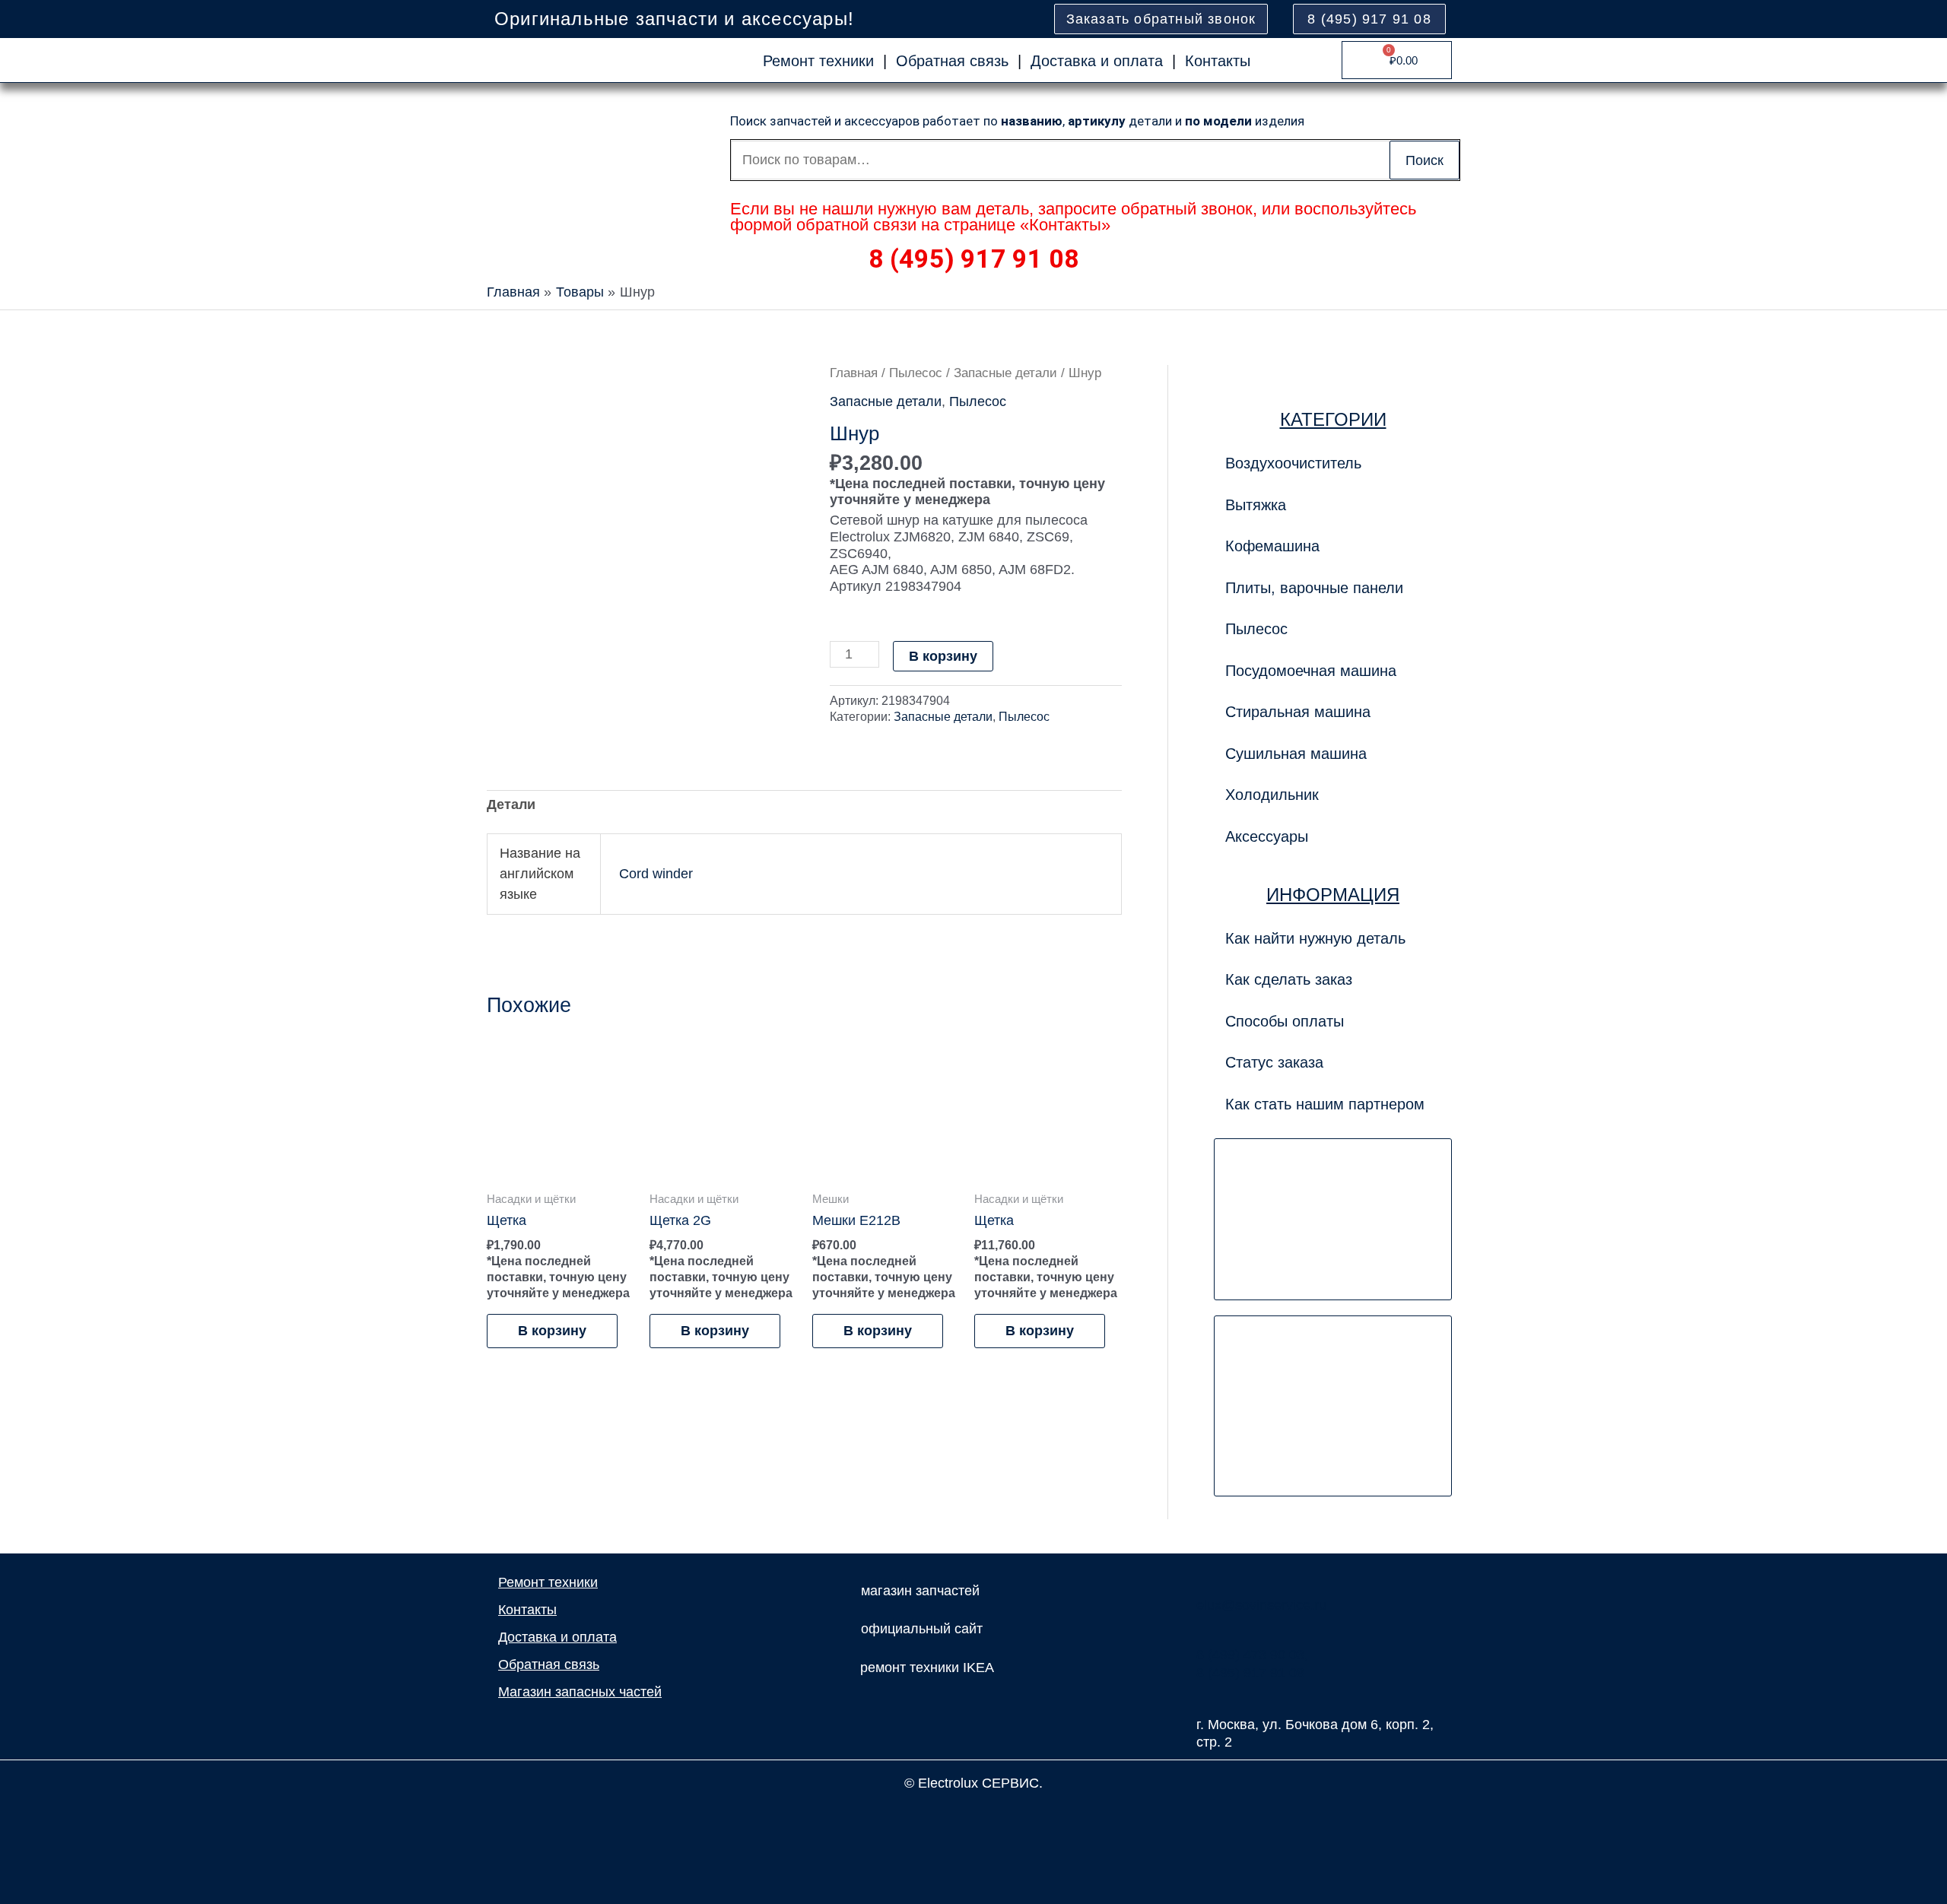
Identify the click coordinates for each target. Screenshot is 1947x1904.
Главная (854, 373)
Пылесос (916, 373)
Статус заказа (1274, 1062)
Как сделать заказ (1289, 979)
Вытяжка (1256, 505)
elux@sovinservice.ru (1261, 1605)
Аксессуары (1267, 836)
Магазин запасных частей (580, 1692)
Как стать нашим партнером (1325, 1104)
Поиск (1425, 160)
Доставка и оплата (1097, 61)
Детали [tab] (511, 804)
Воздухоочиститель (1293, 463)
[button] (1333, 588)
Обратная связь (952, 61)
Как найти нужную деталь (1315, 938)
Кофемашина (1272, 546)
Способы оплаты (1285, 1021)
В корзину (943, 656)
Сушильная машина (1296, 754)
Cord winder (656, 874)
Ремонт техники (818, 61)
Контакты (1218, 61)
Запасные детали (1005, 373)
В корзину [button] (552, 1331)
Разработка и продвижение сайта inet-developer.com (974, 1817)
